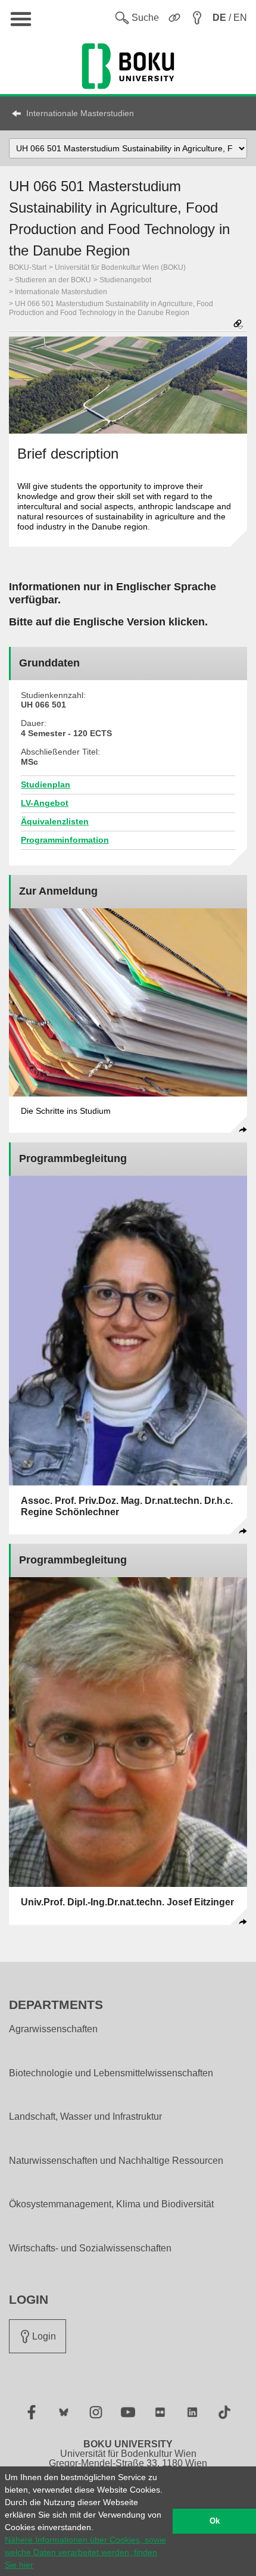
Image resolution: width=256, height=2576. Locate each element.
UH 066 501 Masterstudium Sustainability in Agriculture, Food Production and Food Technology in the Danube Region (111, 308)
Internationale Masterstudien (80, 113)
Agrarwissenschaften (53, 2029)
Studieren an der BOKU (53, 280)
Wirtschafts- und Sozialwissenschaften (90, 2248)
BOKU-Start (28, 267)
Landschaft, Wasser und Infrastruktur (85, 2117)
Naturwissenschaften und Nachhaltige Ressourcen (116, 2161)
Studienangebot (125, 280)
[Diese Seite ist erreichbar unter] (238, 325)
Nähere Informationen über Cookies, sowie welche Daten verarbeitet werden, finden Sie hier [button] (85, 2552)
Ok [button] (215, 2521)
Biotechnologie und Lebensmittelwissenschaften (111, 2073)
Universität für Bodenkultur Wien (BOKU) (120, 267)
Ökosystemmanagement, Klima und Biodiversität (111, 2204)
